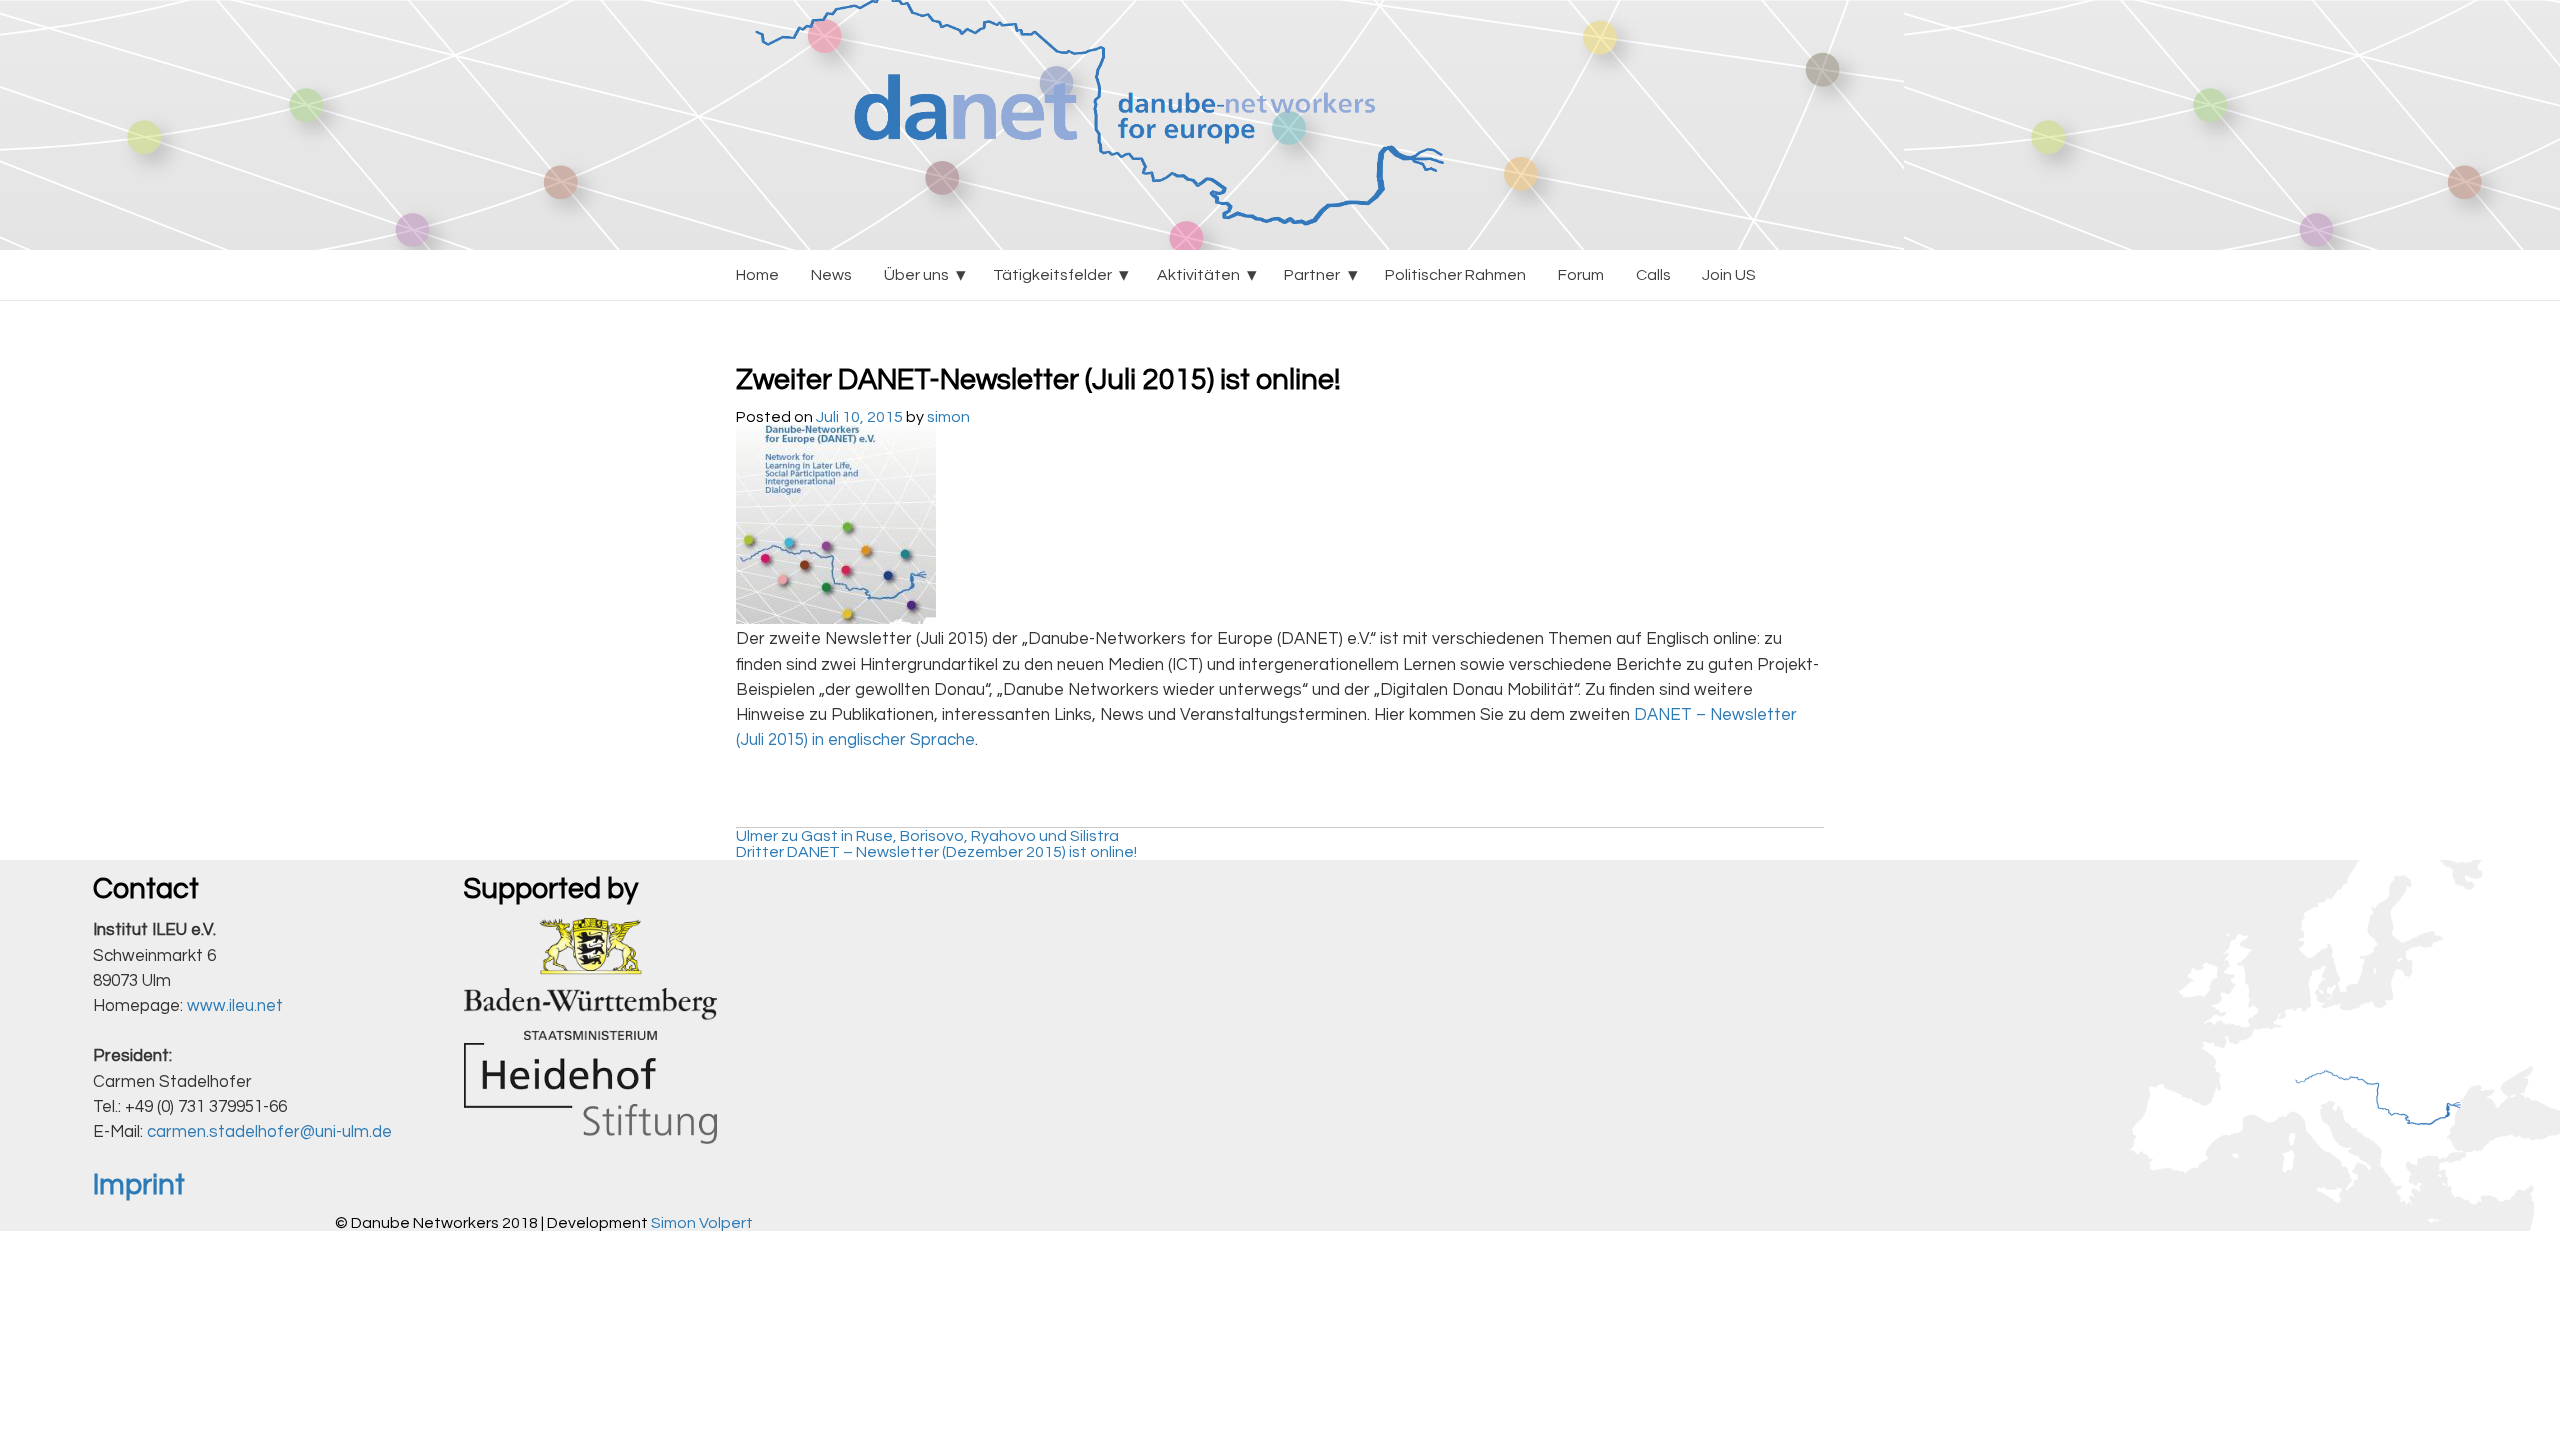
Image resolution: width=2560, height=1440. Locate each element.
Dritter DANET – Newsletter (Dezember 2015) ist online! (936, 852)
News (831, 275)
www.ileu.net (235, 1006)
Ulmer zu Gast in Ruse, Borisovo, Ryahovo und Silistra (927, 836)
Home (757, 275)
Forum (1581, 275)
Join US (1729, 275)
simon (948, 417)
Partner (1312, 275)
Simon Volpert (702, 1223)
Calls (1653, 275)
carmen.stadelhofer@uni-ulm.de (269, 1132)
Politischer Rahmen (1455, 275)
